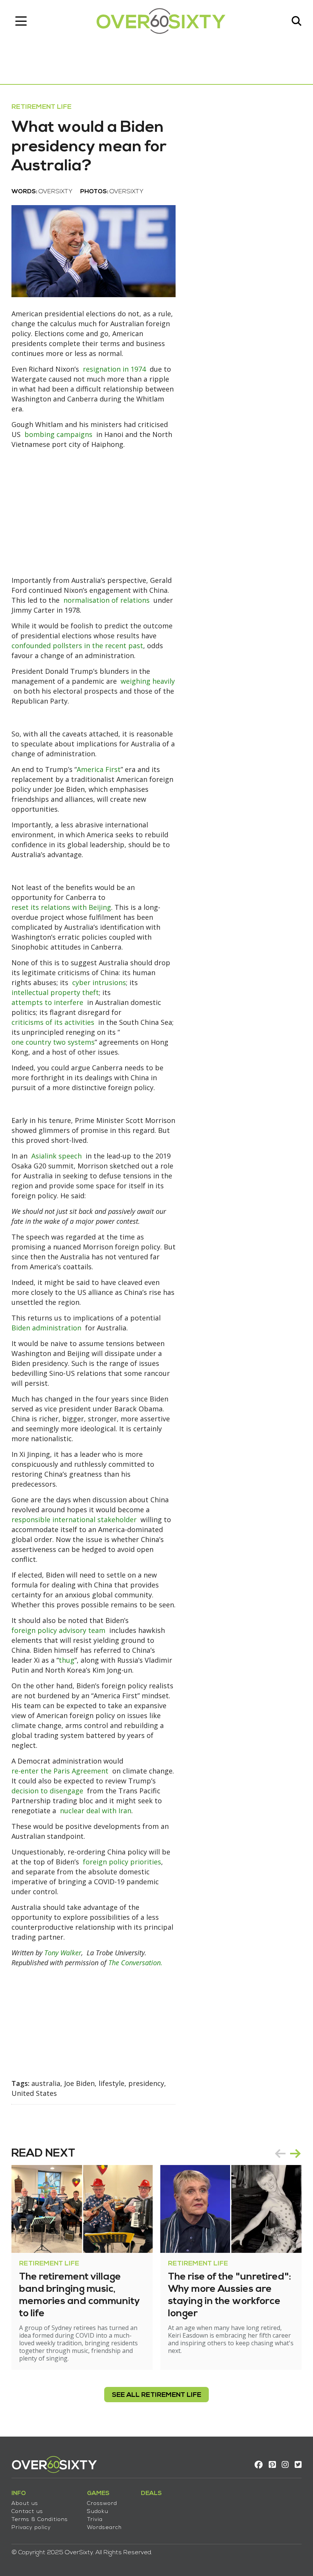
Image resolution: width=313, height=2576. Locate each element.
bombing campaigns (58, 434)
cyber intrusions (99, 982)
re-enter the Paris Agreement (60, 1771)
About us (25, 2504)
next (295, 2154)
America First (99, 769)
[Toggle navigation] (21, 21)
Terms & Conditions (40, 2520)
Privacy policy (31, 2528)
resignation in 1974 (114, 369)
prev (280, 2154)
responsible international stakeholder (74, 1519)
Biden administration (46, 1328)
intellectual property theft (55, 992)
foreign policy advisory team (58, 1630)
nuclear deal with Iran (96, 1811)
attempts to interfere (47, 1002)
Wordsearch (104, 2528)
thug (67, 1660)
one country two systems (53, 1042)
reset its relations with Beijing (61, 907)
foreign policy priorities (122, 1862)
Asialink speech (56, 1156)
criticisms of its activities (53, 1022)
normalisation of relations (106, 600)
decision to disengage (47, 1791)
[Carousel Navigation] (288, 2154)
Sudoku (98, 2512)
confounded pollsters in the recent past (77, 646)
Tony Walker (63, 1953)
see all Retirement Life (156, 2395)
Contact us (27, 2512)
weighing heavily (148, 681)
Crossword (102, 2504)
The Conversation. (136, 1963)
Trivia (95, 2520)
